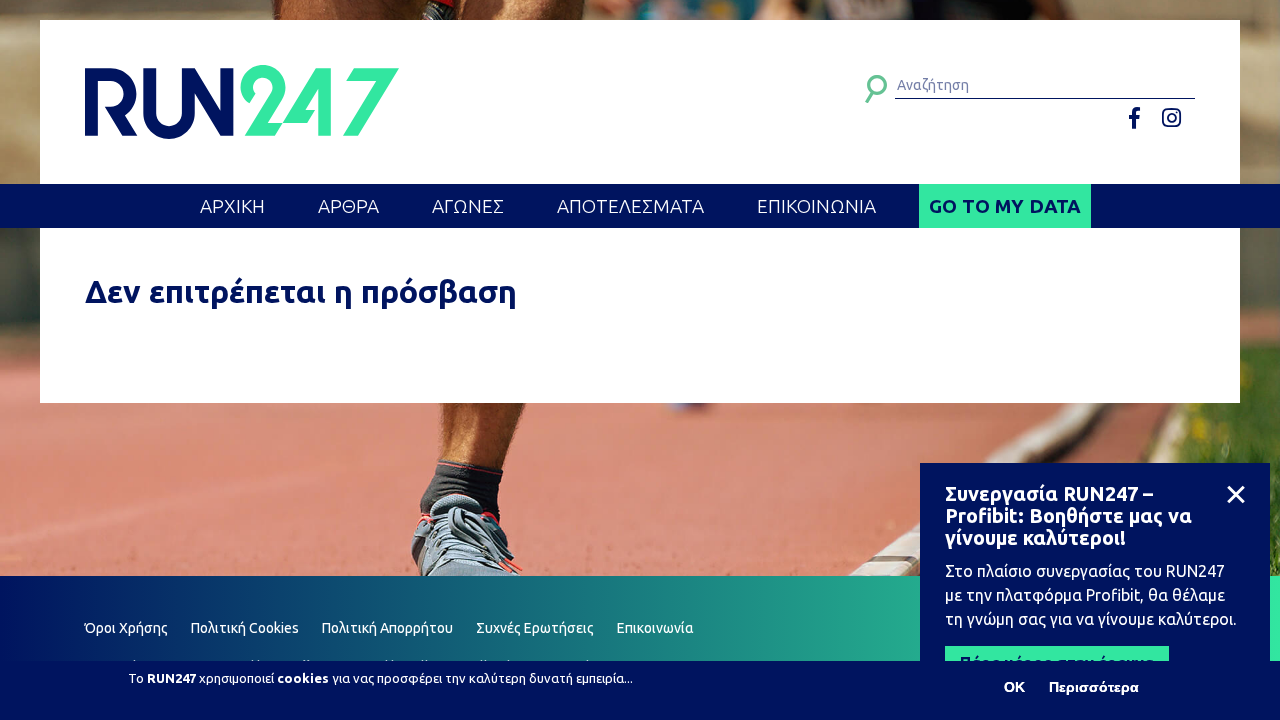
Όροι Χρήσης (126, 628)
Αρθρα (348, 206)
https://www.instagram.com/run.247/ (1174, 118)
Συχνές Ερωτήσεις (535, 628)
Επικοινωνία (655, 628)
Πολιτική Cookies (245, 628)
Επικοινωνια (816, 206)
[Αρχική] (242, 102)
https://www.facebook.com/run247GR (1141, 118)
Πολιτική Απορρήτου (387, 628)
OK (1014, 687)
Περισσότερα (1094, 687)
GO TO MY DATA (1005, 206)
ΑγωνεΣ (468, 206)
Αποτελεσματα (630, 206)
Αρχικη (232, 206)
